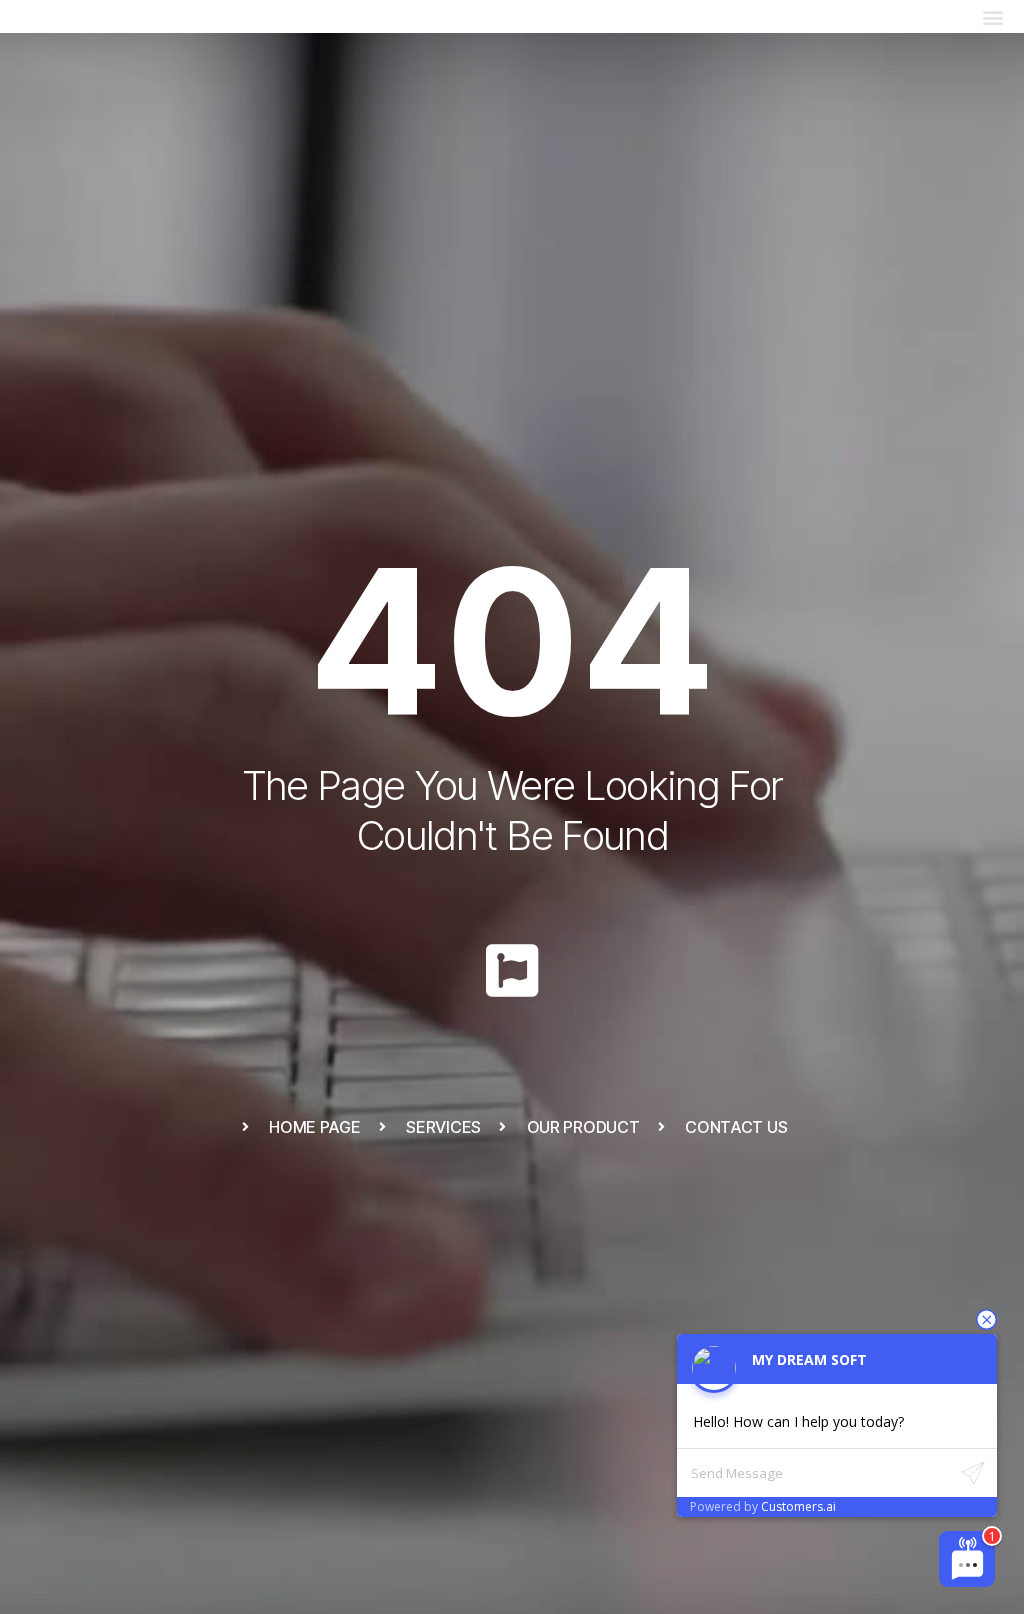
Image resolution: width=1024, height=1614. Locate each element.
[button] (992, 16)
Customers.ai (798, 1506)
